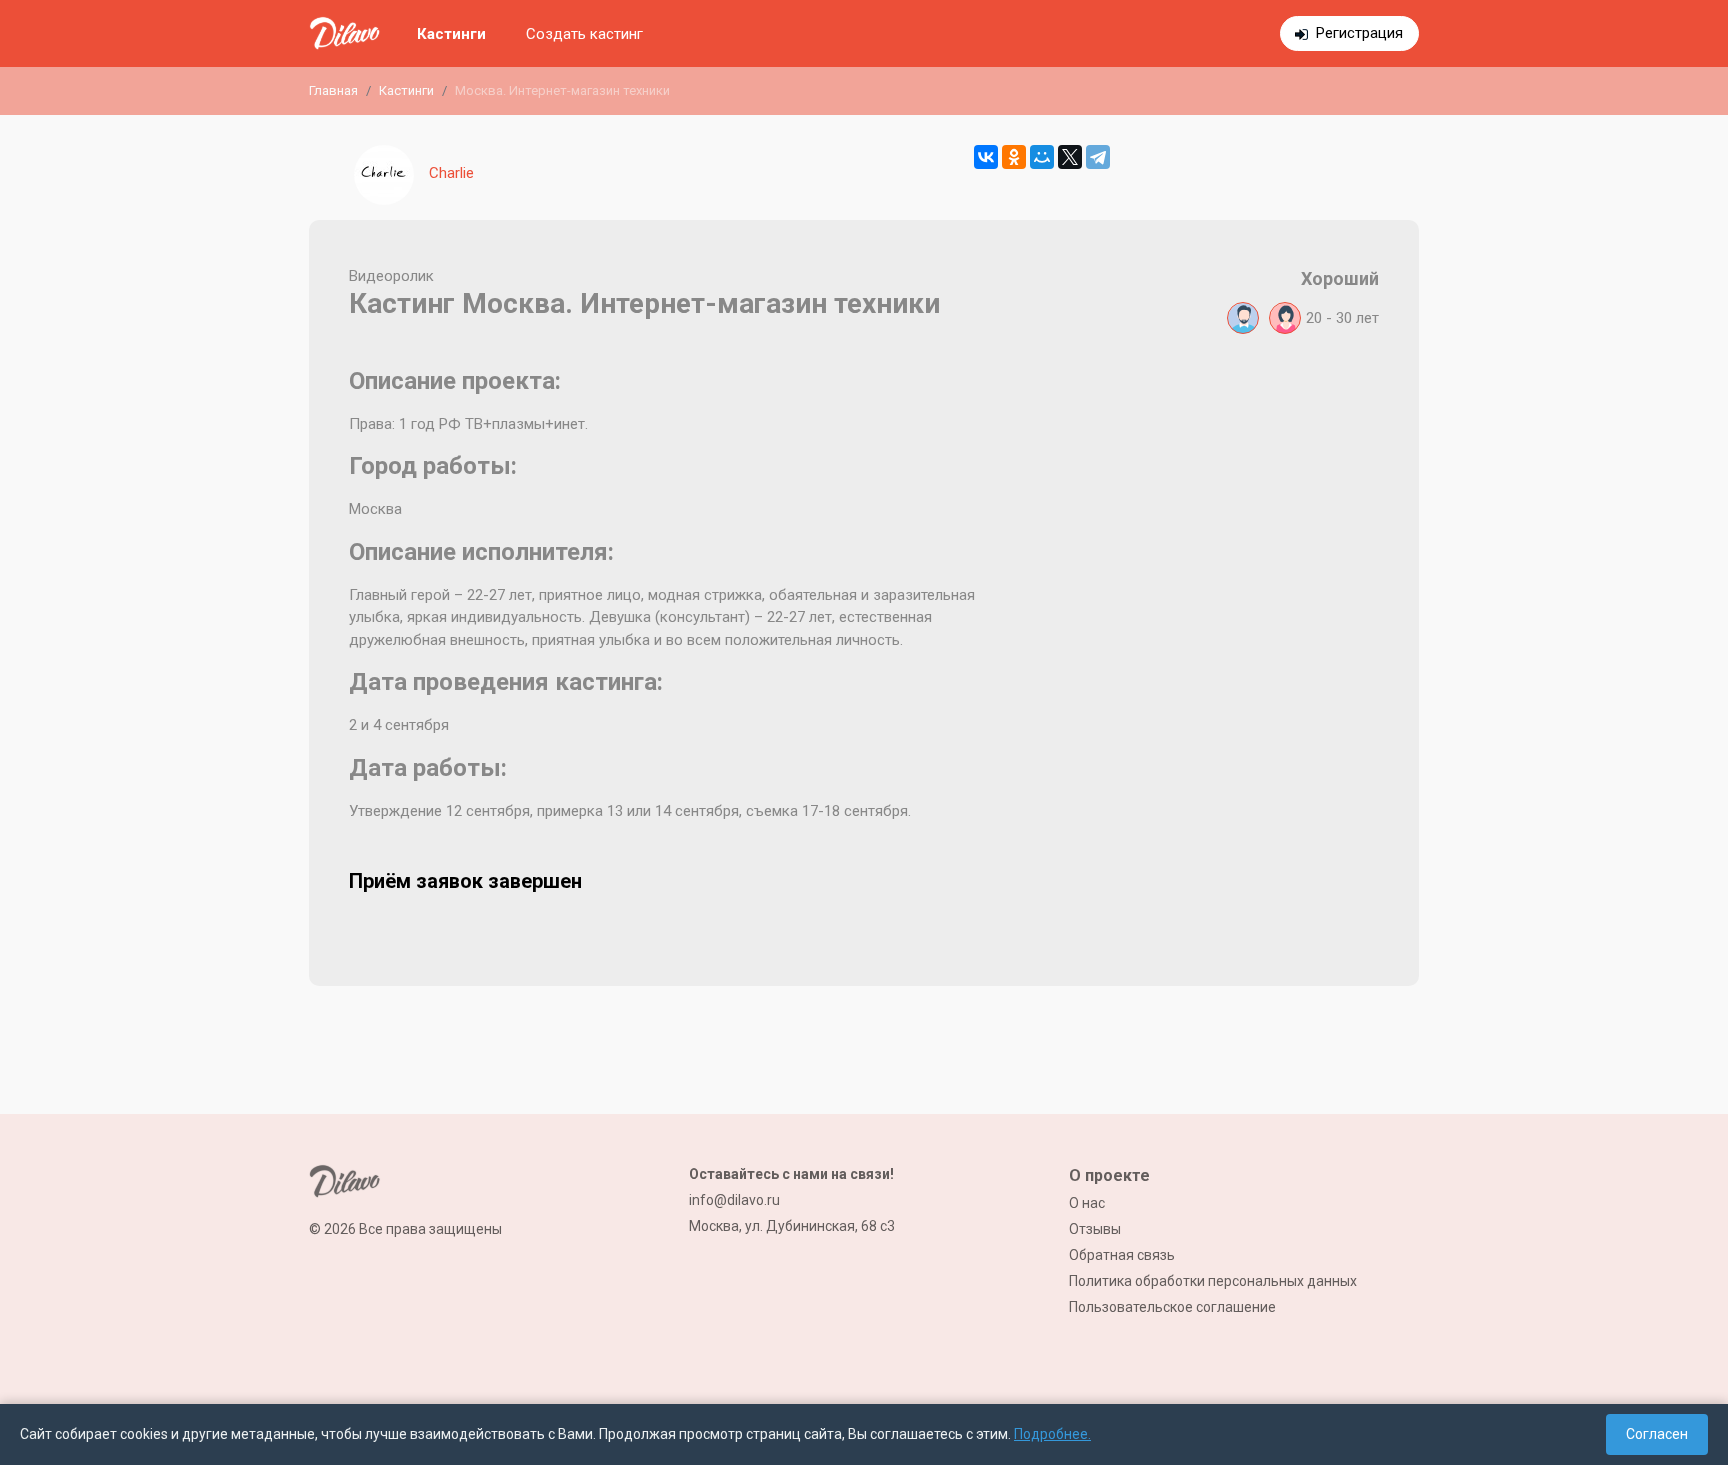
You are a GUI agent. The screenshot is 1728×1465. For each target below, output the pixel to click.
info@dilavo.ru (734, 1200)
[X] (1070, 157)
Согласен (1657, 1434)
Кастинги (451, 34)
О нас (1087, 1203)
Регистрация (1359, 33)
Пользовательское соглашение (1172, 1307)
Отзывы (1095, 1229)
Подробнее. (1052, 1434)
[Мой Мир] (1042, 157)
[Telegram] (1098, 157)
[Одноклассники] (1014, 157)
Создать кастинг (584, 34)
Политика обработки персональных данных (1213, 1281)
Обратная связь (1122, 1255)
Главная (333, 90)
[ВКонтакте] (986, 157)
